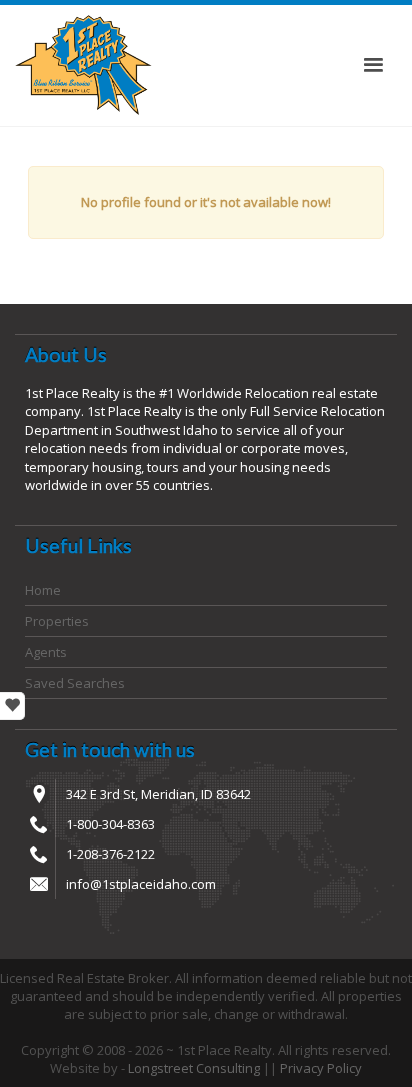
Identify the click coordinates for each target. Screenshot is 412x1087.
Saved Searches (75, 683)
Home (43, 590)
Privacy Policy (321, 1068)
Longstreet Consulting (194, 1068)
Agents (46, 652)
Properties (57, 621)
